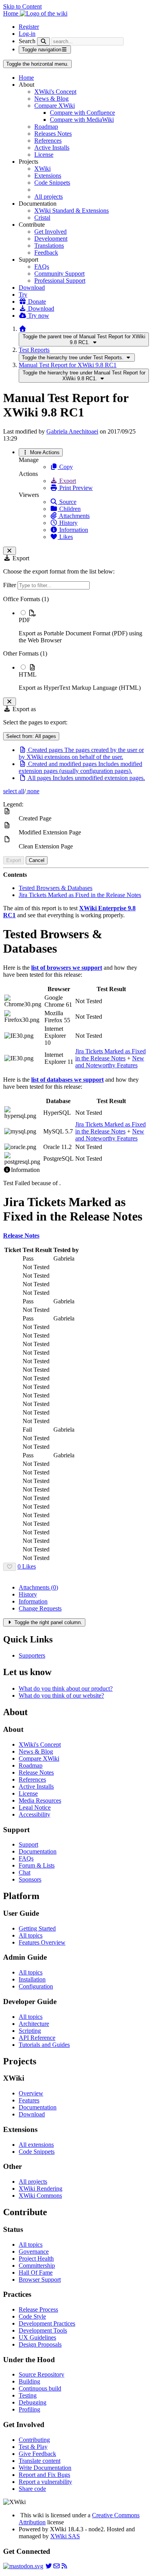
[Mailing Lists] (57, 2566)
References (48, 141)
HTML (28, 674)
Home (26, 78)
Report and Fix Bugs (44, 2475)
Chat (25, 1872)
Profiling (29, 2409)
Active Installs (52, 148)
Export (67, 481)
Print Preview (75, 488)
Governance (34, 2252)
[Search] (43, 41)
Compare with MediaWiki (82, 120)
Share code (32, 2489)
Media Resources (40, 1800)
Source (67, 502)
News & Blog (51, 99)
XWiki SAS (65, 2536)
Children (69, 509)
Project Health (36, 2259)
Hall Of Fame (36, 2273)
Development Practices (47, 2323)
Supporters (32, 1655)
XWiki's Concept (55, 92)
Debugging (33, 2402)
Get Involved (50, 232)
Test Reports (34, 350)
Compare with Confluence (82, 113)
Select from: (31, 736)
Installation (32, 1979)
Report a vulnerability (45, 2482)
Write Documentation (45, 2468)
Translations (49, 246)
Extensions (48, 176)
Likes (65, 537)
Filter (10, 585)
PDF (25, 620)
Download (32, 288)
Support (28, 1844)
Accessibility (34, 1814)
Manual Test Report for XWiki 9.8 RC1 (68, 365)
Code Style (32, 2316)
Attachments (74, 516)
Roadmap (46, 127)
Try (23, 295)
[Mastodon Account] (23, 2566)
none (33, 791)
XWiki (42, 169)
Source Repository (42, 2374)
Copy (65, 467)
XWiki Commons (40, 2196)
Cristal (42, 218)
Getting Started (37, 1928)
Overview (31, 2093)
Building (29, 2381)
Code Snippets (52, 183)
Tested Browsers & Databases (56, 888)
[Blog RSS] (64, 2566)
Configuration (36, 1986)
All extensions (36, 2145)
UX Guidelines (37, 2337)
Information (73, 530)
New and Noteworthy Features (110, 1062)
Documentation (38, 1851)
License (44, 155)
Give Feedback (37, 2454)
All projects (49, 197)
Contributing (34, 2440)
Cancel (37, 860)
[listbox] (76, 644)
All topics (31, 1935)
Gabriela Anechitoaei (72, 431)
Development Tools (43, 2330)
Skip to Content (22, 6)
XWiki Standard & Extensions (72, 211)
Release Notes (36, 1772)
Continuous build (40, 2388)
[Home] (23, 329)
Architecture (34, 2024)
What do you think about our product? (66, 1688)
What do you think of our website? (61, 1695)
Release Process (38, 2309)
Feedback (46, 253)
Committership (37, 2266)
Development (51, 239)
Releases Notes (53, 134)
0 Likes (27, 1566)
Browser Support (40, 2280)
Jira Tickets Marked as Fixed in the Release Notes (80, 895)
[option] (84, 626)
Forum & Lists (37, 1865)
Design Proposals (40, 2344)
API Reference (37, 2038)
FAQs (42, 267)
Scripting (30, 2031)
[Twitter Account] (49, 2566)
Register (29, 27)
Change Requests (40, 1608)
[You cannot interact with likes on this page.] (10, 1567)
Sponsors (30, 1879)
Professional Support (60, 281)
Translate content (40, 2461)
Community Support (59, 274)
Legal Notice (35, 1807)
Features (29, 2100)
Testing (28, 2395)
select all (14, 791)
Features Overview (42, 1942)
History (68, 523)
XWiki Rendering (41, 2189)
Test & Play (33, 2447)
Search (27, 41)
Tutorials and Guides (44, 2045)
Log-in (27, 34)
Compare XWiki (55, 106)
